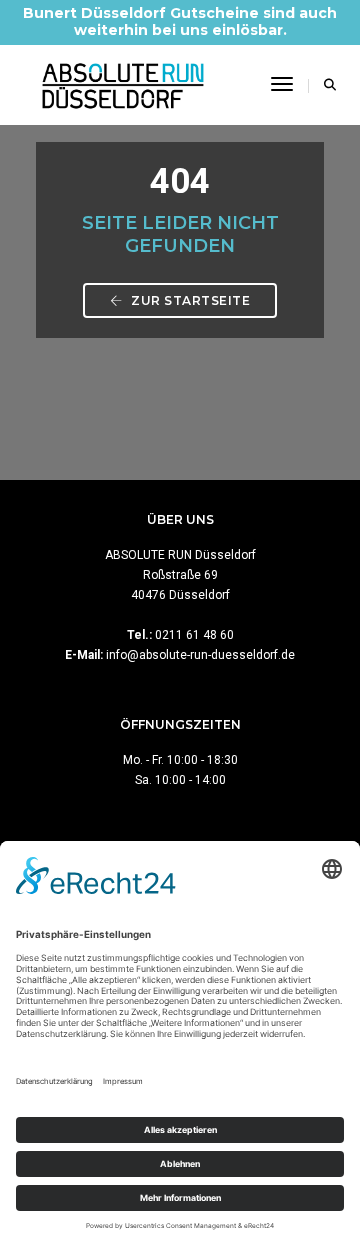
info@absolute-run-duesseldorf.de (200, 655)
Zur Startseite (189, 300)
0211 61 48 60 (194, 635)
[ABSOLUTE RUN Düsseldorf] (123, 84)
